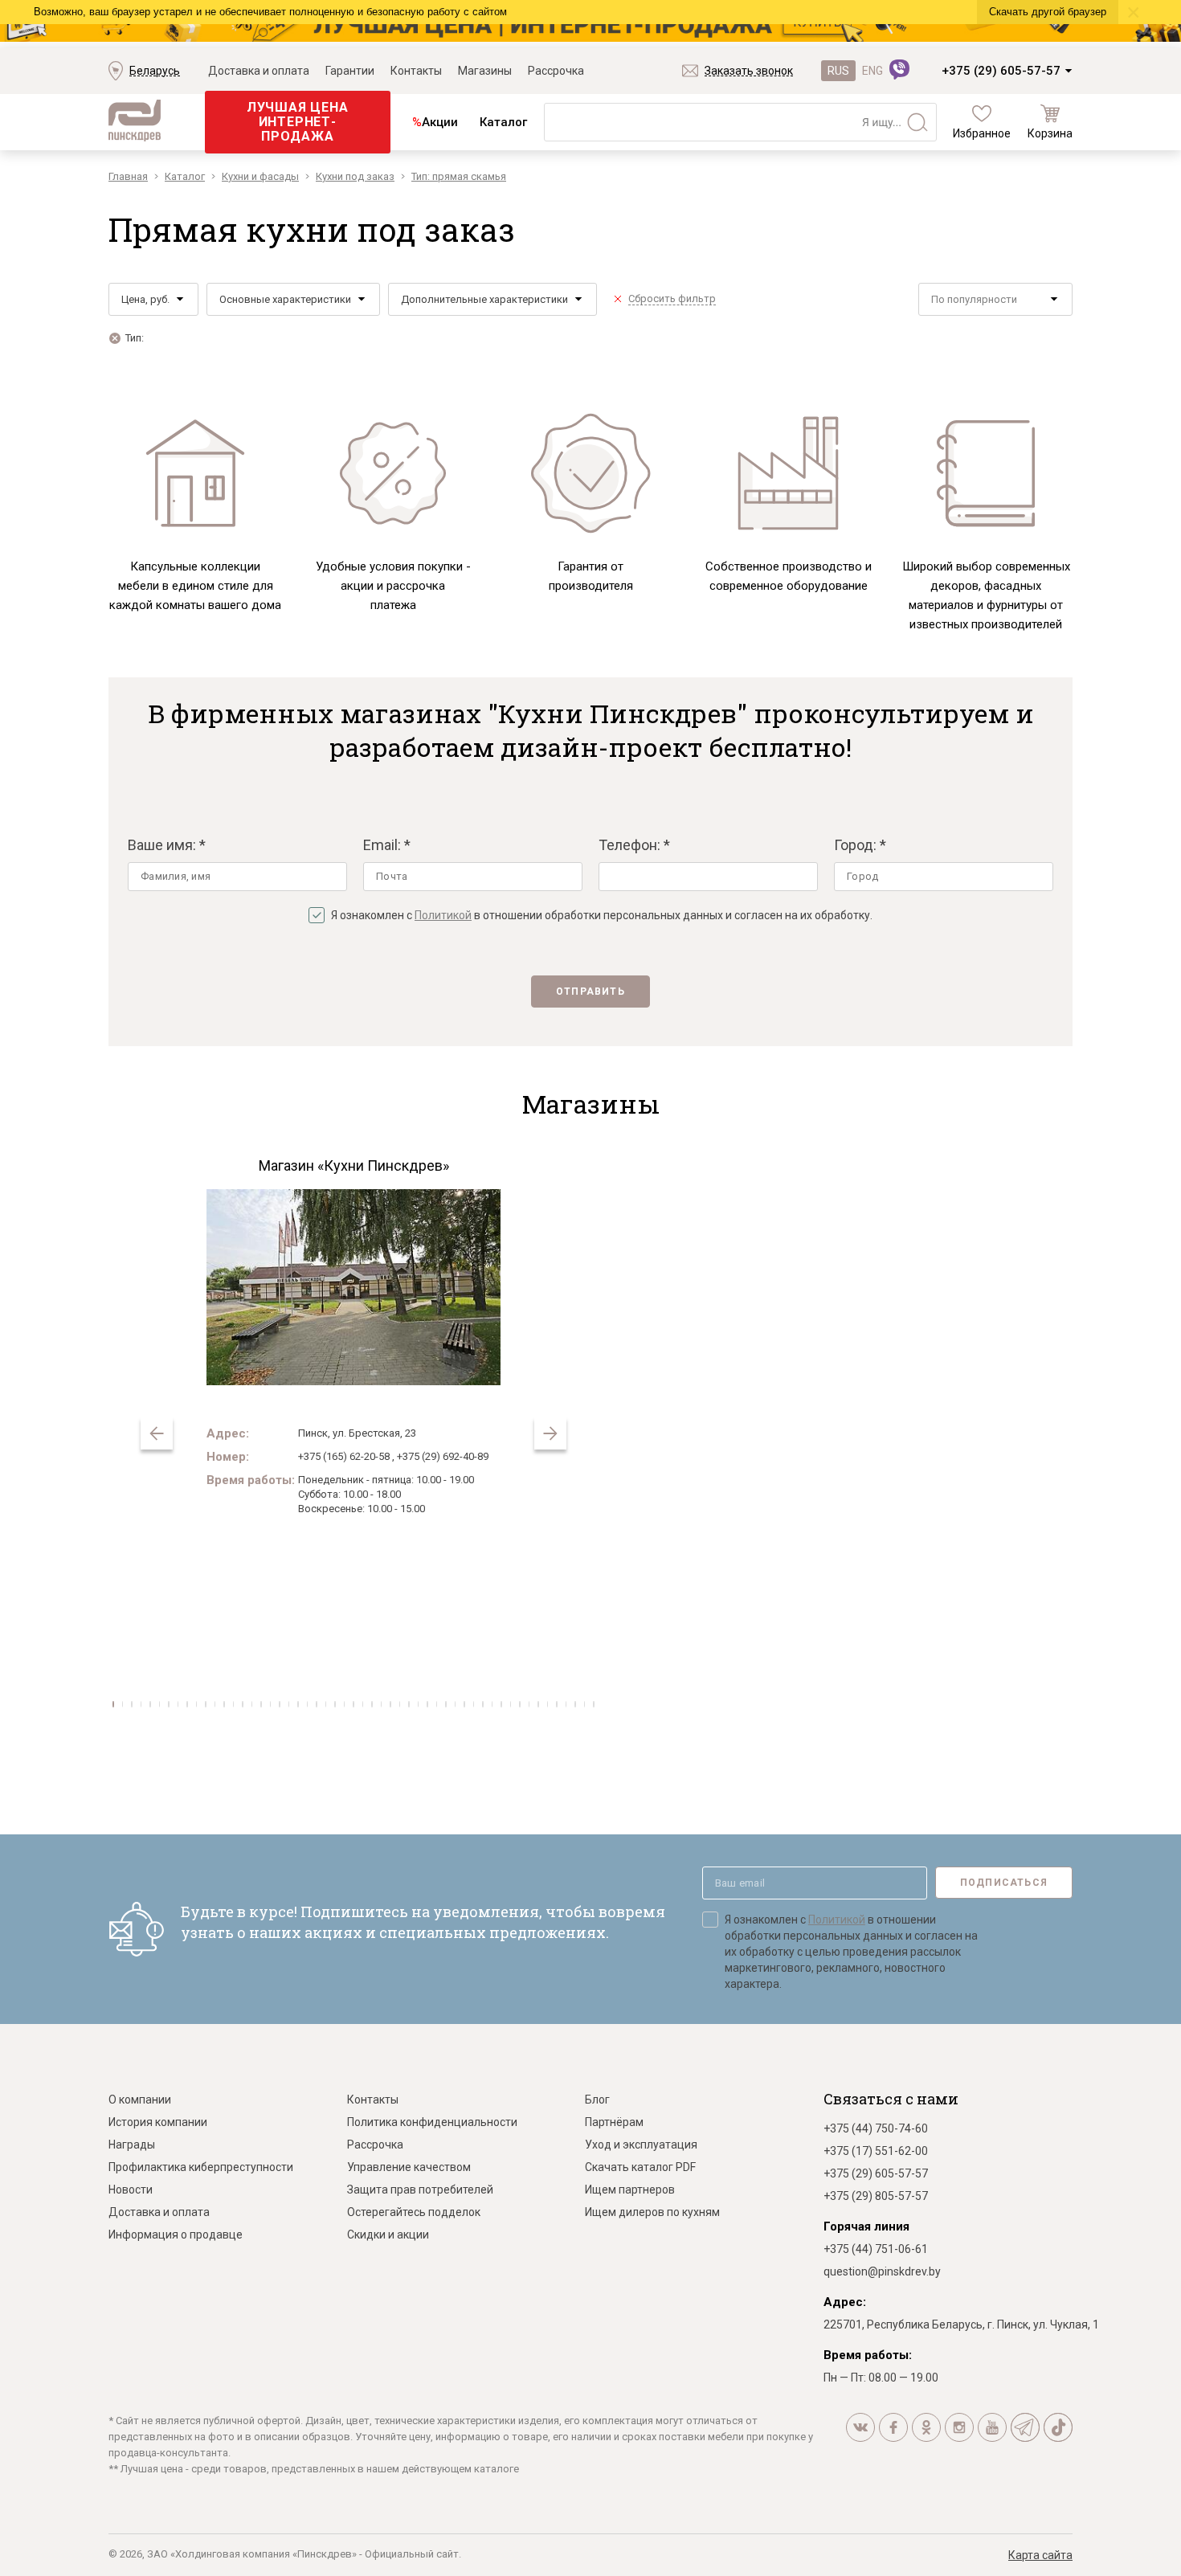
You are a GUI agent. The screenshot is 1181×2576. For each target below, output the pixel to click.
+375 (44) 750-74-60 (876, 2128)
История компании (158, 2122)
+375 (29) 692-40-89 (443, 1456)
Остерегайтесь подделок (414, 2212)
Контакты (416, 71)
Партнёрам (614, 2122)
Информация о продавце (176, 2235)
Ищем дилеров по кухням (652, 2212)
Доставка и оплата (259, 71)
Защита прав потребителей (420, 2190)
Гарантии (350, 71)
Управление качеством (409, 2167)
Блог (597, 2100)
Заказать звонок (749, 71)
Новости (131, 2190)
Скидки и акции (388, 2235)
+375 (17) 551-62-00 (876, 2151)
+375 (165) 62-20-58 (344, 1456)
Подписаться (1004, 1883)
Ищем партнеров (630, 2190)
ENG (872, 71)
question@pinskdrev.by (882, 2271)
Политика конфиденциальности (432, 2122)
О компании (140, 2100)
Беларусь (155, 71)
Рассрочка (556, 71)
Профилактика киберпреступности (201, 2167)
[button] (550, 1433)
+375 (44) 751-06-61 (876, 2249)
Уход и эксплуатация (641, 2145)
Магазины (485, 71)
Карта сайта (1040, 2555)
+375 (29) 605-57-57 (1001, 71)
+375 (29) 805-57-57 (876, 2196)
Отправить (590, 992)
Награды (132, 2145)
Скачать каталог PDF (640, 2167)
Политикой (443, 915)
